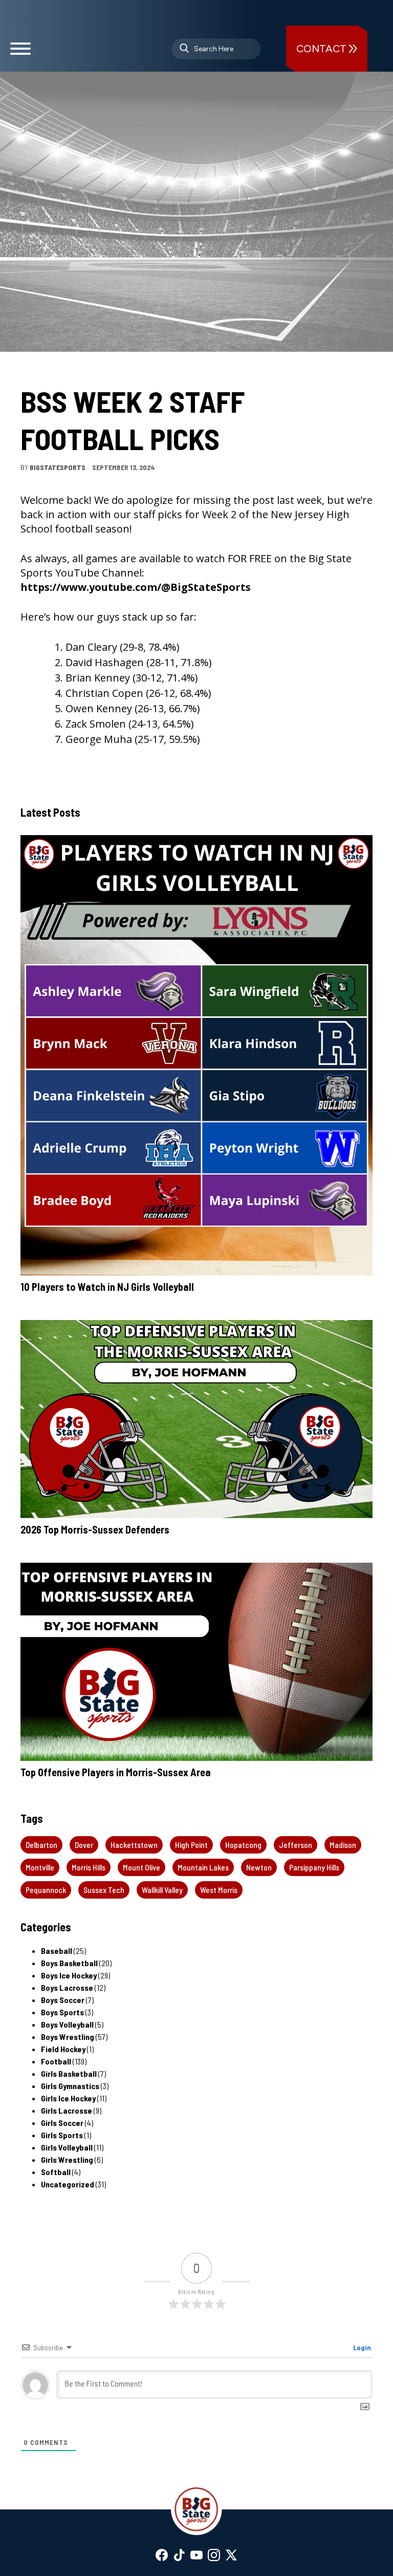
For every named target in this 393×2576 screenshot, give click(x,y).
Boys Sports (62, 2012)
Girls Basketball (69, 2073)
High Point (191, 1845)
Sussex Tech (104, 1890)
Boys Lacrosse (67, 1987)
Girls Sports (62, 2135)
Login (361, 2347)
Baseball (57, 1951)
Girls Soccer (62, 2123)
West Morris (219, 1890)
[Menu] (20, 53)
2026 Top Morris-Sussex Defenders (95, 1529)
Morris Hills (89, 1867)
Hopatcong (243, 1845)
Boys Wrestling (68, 2037)
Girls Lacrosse (67, 2110)
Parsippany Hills (314, 1867)
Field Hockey (63, 2049)
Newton (259, 1867)
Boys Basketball (69, 1963)
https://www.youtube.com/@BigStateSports (136, 587)
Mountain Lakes (203, 1867)
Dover (84, 1845)
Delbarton (41, 1845)
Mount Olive (141, 1867)
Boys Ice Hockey (69, 1975)
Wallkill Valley (162, 1890)
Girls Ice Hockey (68, 2098)
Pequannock (46, 1890)
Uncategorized (68, 2184)
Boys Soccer (63, 2000)
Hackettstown (134, 1845)
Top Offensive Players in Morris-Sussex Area (116, 1772)
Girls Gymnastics (70, 2086)
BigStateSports (58, 467)
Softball (56, 2172)
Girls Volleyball (67, 2147)
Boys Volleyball (67, 2024)
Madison (343, 1845)
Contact (323, 49)
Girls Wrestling (67, 2159)
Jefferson (296, 1845)
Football (38, 372)
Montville (40, 1867)
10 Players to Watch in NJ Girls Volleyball (107, 1287)
